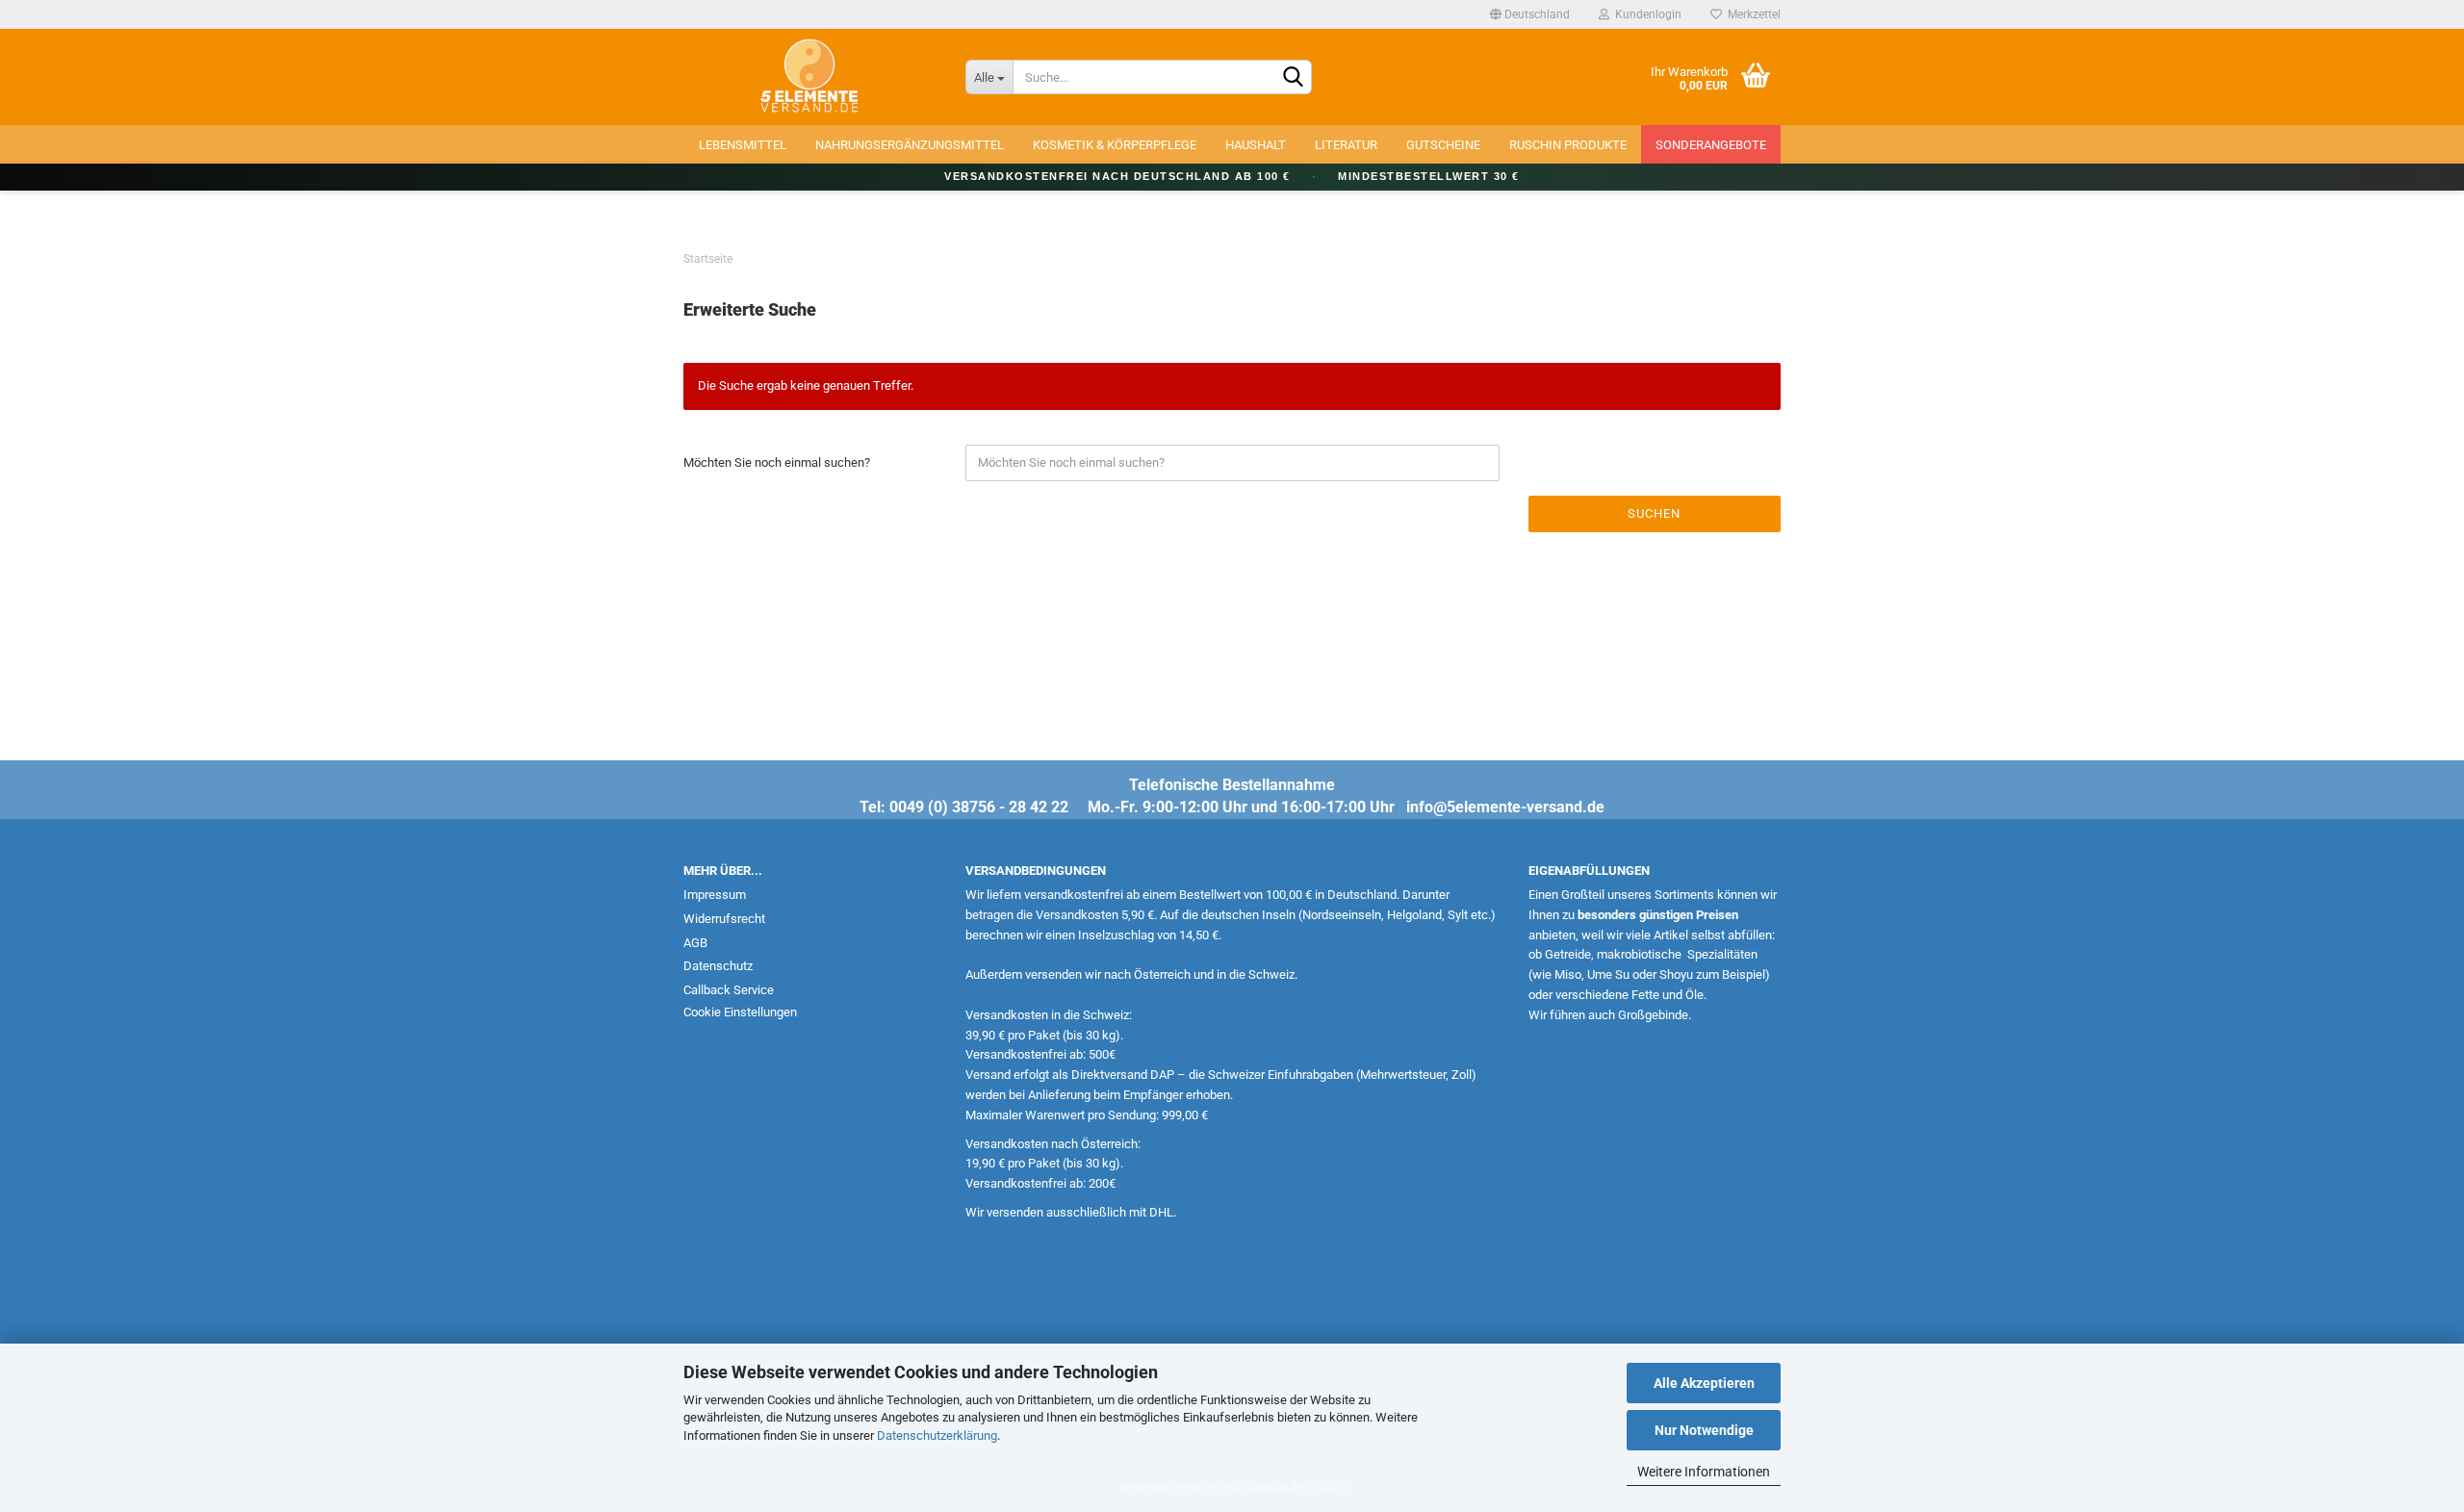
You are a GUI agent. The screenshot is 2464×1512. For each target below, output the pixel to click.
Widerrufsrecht (724, 919)
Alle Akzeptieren (1704, 1383)
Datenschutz (718, 966)
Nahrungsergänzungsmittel (910, 145)
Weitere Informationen (1704, 1472)
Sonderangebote (1711, 145)
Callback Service (729, 990)
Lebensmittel (743, 145)
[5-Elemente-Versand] (810, 77)
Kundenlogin (1645, 14)
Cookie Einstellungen (740, 1012)
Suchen (1654, 513)
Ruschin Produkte (1568, 145)
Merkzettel (1751, 14)
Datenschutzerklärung (937, 1435)
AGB (695, 943)
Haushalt (1256, 145)
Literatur (1346, 145)
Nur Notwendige (1704, 1430)
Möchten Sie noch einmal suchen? (777, 462)
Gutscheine (1443, 145)
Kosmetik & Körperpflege (1115, 145)
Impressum (715, 895)
